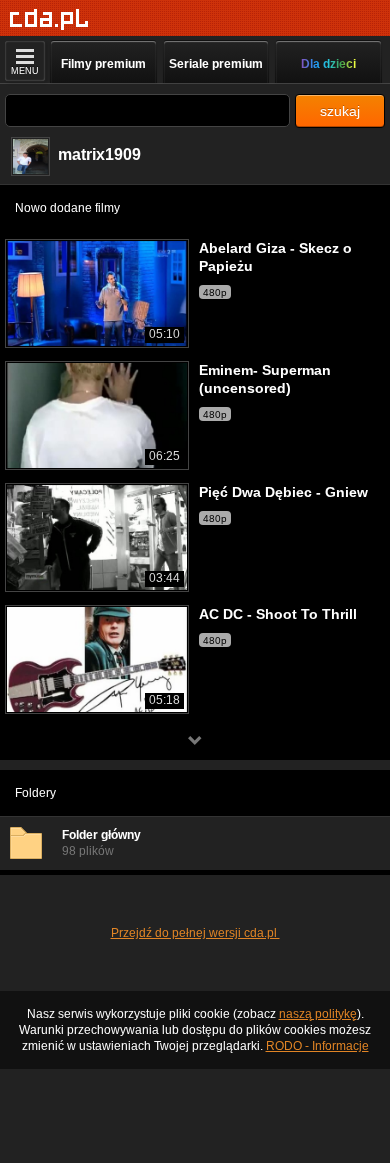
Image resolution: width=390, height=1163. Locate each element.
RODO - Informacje (317, 1046)
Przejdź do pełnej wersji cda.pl (195, 933)
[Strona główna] (49, 19)
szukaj (340, 111)
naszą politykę (318, 1014)
